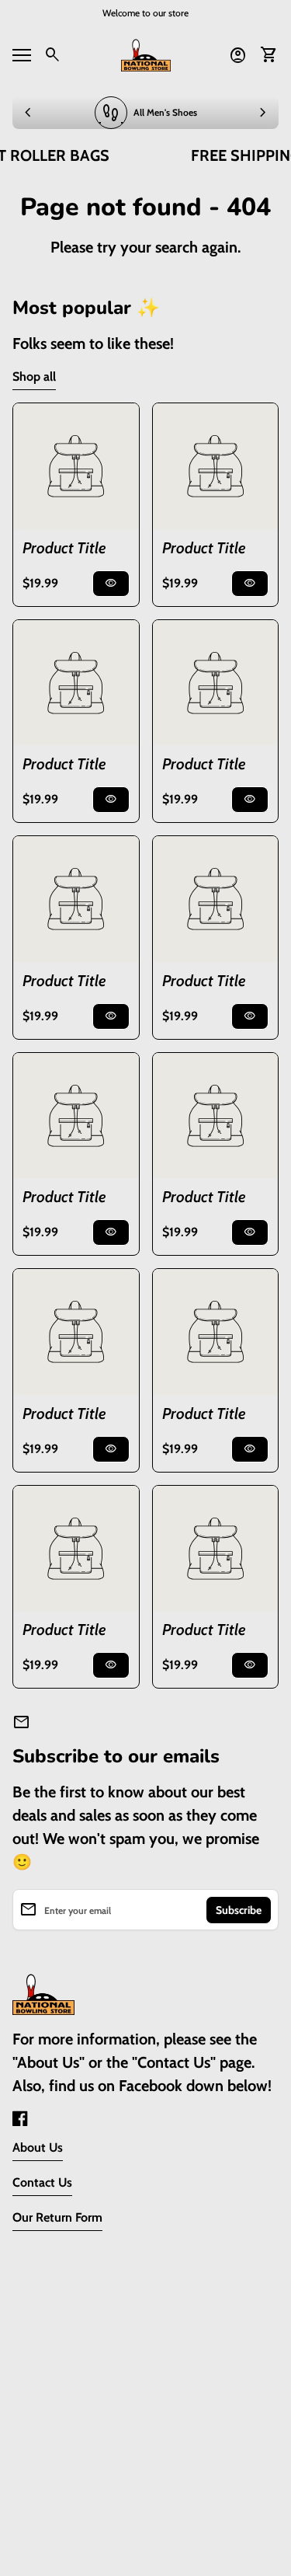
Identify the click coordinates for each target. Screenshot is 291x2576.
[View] (76, 466)
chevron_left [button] (28, 113)
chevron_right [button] (263, 113)
